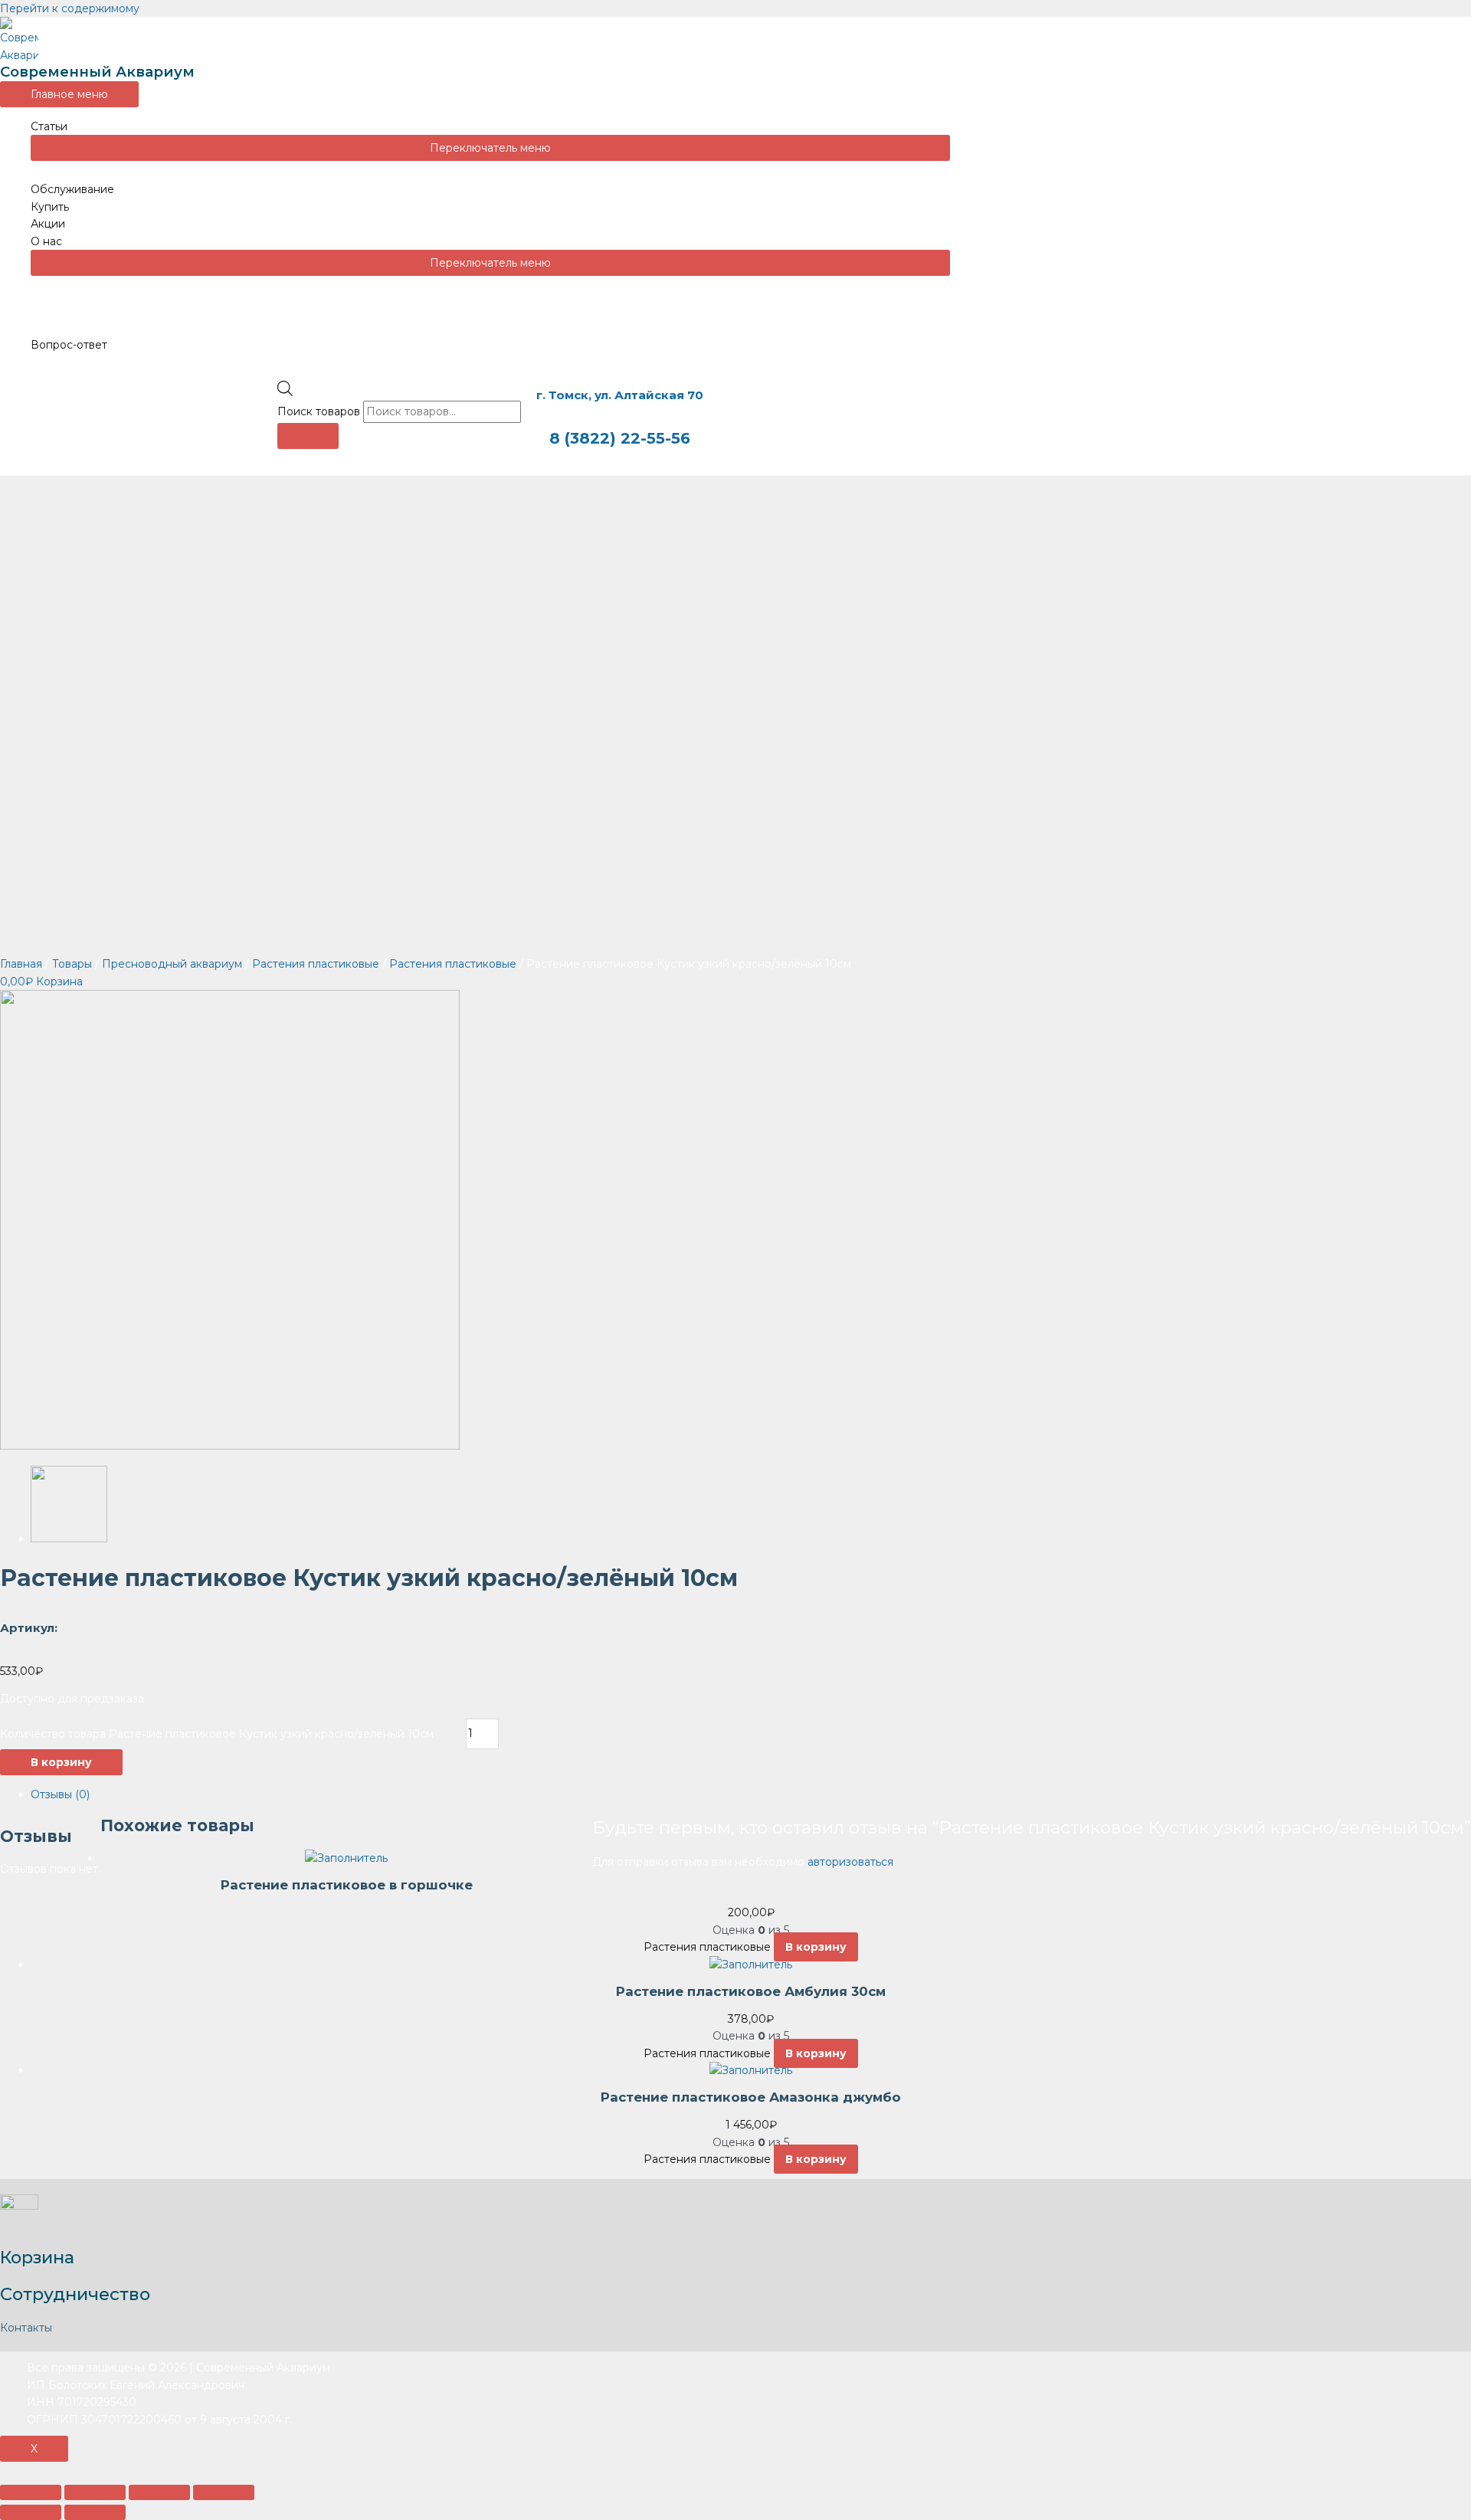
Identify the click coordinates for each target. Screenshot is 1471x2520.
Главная (21, 964)
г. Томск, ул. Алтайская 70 (620, 395)
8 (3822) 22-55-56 (620, 438)
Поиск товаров (319, 411)
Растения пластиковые (316, 964)
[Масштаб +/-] (224, 2492)
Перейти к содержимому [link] (70, 8)
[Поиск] (308, 436)
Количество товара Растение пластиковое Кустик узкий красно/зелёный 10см (217, 1733)
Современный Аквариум (97, 72)
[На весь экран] (159, 2492)
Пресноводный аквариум (172, 964)
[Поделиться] (95, 2492)
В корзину (61, 1762)
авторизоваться (850, 1862)
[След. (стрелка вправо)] (95, 2512)
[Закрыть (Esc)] (31, 2492)
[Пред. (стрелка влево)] (31, 2512)
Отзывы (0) (60, 1794)
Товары (72, 964)
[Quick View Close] (4, 2470)
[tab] (751, 1794)
